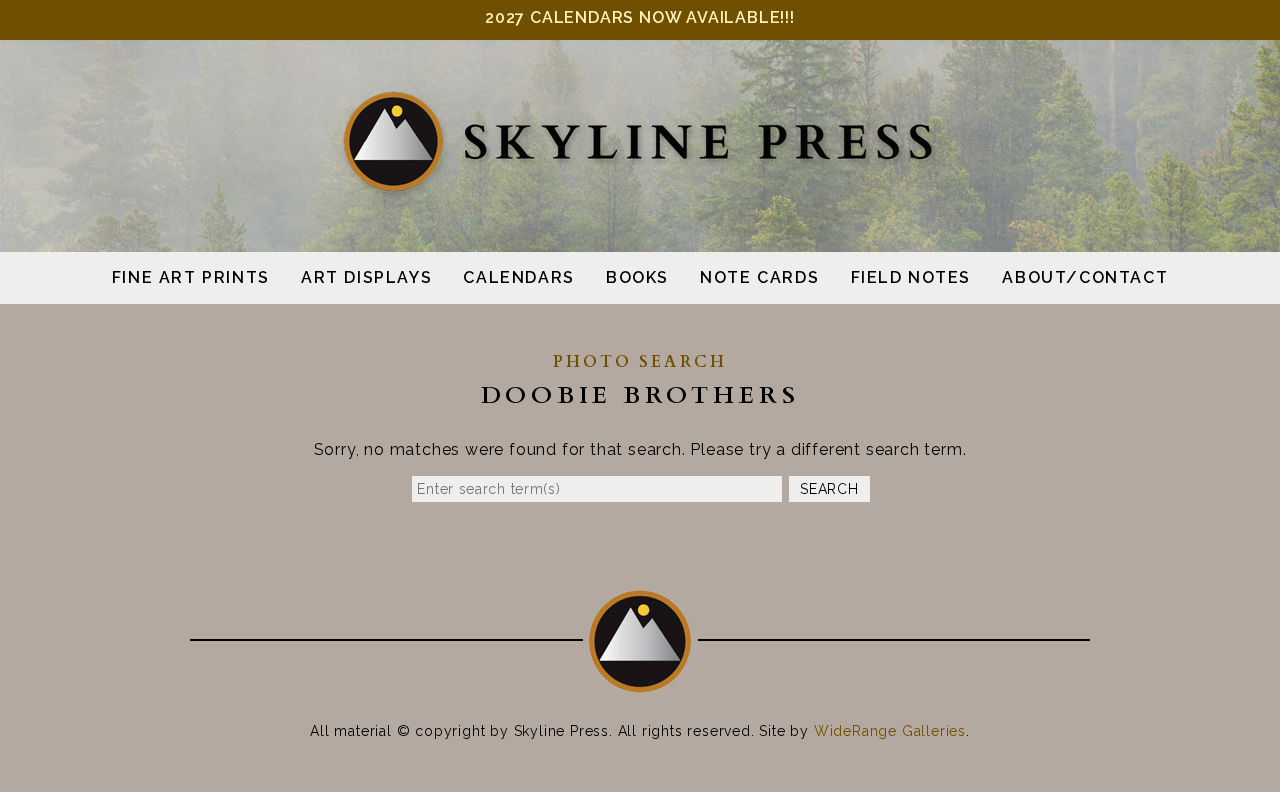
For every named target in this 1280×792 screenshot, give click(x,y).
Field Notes (911, 277)
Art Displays (366, 277)
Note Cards (759, 277)
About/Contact (1085, 277)
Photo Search (640, 362)
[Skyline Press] (640, 187)
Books (637, 277)
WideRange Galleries (890, 731)
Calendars (518, 277)
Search (829, 489)
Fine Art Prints (191, 277)
